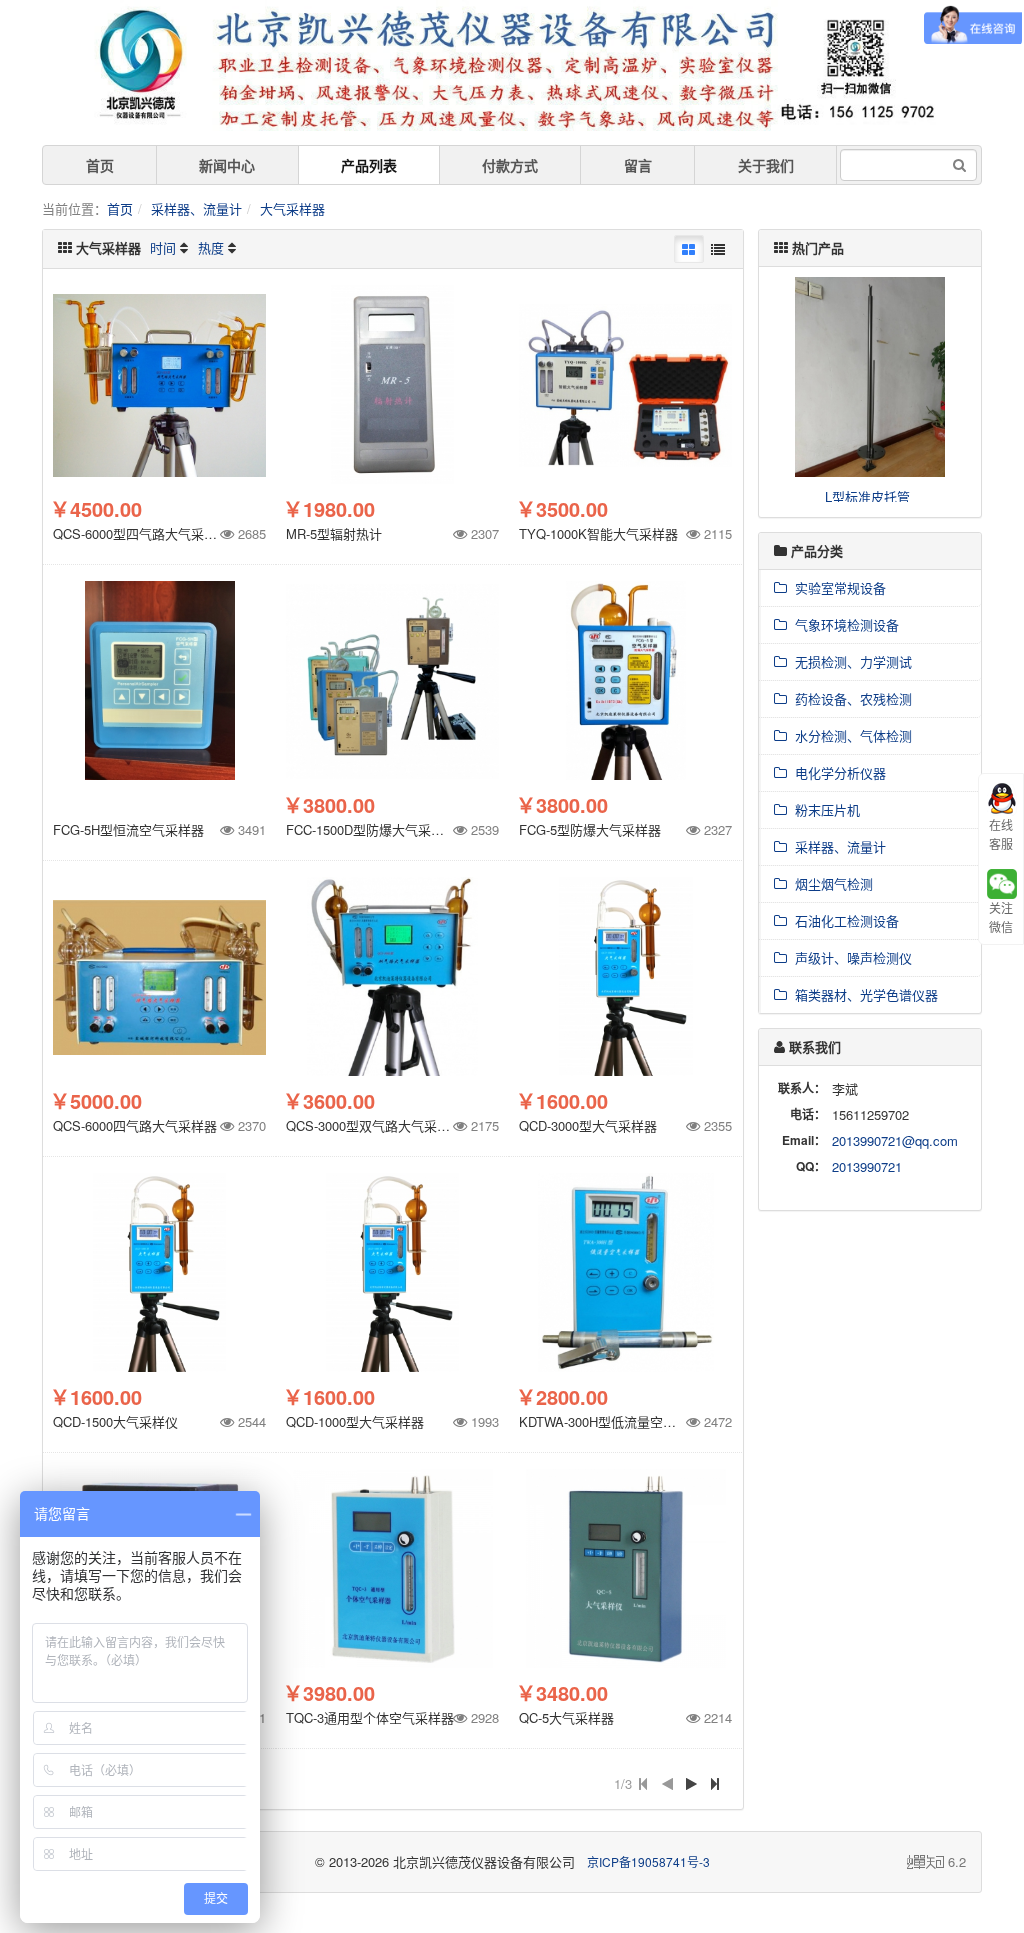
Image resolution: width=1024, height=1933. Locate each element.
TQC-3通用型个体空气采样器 (370, 1717)
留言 (638, 165)
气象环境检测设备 (843, 624)
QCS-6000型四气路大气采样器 (141, 533)
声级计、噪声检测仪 (849, 957)
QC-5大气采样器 (566, 1717)
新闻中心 (227, 165)
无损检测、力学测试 (849, 661)
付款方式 (510, 165)
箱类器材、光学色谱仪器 (862, 994)
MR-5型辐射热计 (334, 533)
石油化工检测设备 (843, 920)
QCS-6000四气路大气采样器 (135, 1125)
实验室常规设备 (836, 587)
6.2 (936, 1862)
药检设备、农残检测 (849, 698)
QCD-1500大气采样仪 (115, 1421)
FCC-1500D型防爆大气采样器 (371, 829)
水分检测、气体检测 (849, 735)
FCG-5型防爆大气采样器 (590, 829)
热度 (211, 247)
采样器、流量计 (196, 208)
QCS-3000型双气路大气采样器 (374, 1125)
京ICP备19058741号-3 (648, 1861)
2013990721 (867, 1166)
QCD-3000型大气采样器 (588, 1125)
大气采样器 (292, 208)
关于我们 (766, 165)
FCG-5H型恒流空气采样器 (128, 829)
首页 (100, 165)
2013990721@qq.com (895, 1140)
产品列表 (369, 165)
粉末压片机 (823, 809)
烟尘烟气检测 (830, 883)
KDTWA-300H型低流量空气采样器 (617, 1421)
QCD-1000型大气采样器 (355, 1421)
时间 (163, 247)
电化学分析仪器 (836, 772)
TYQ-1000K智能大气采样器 (598, 533)
